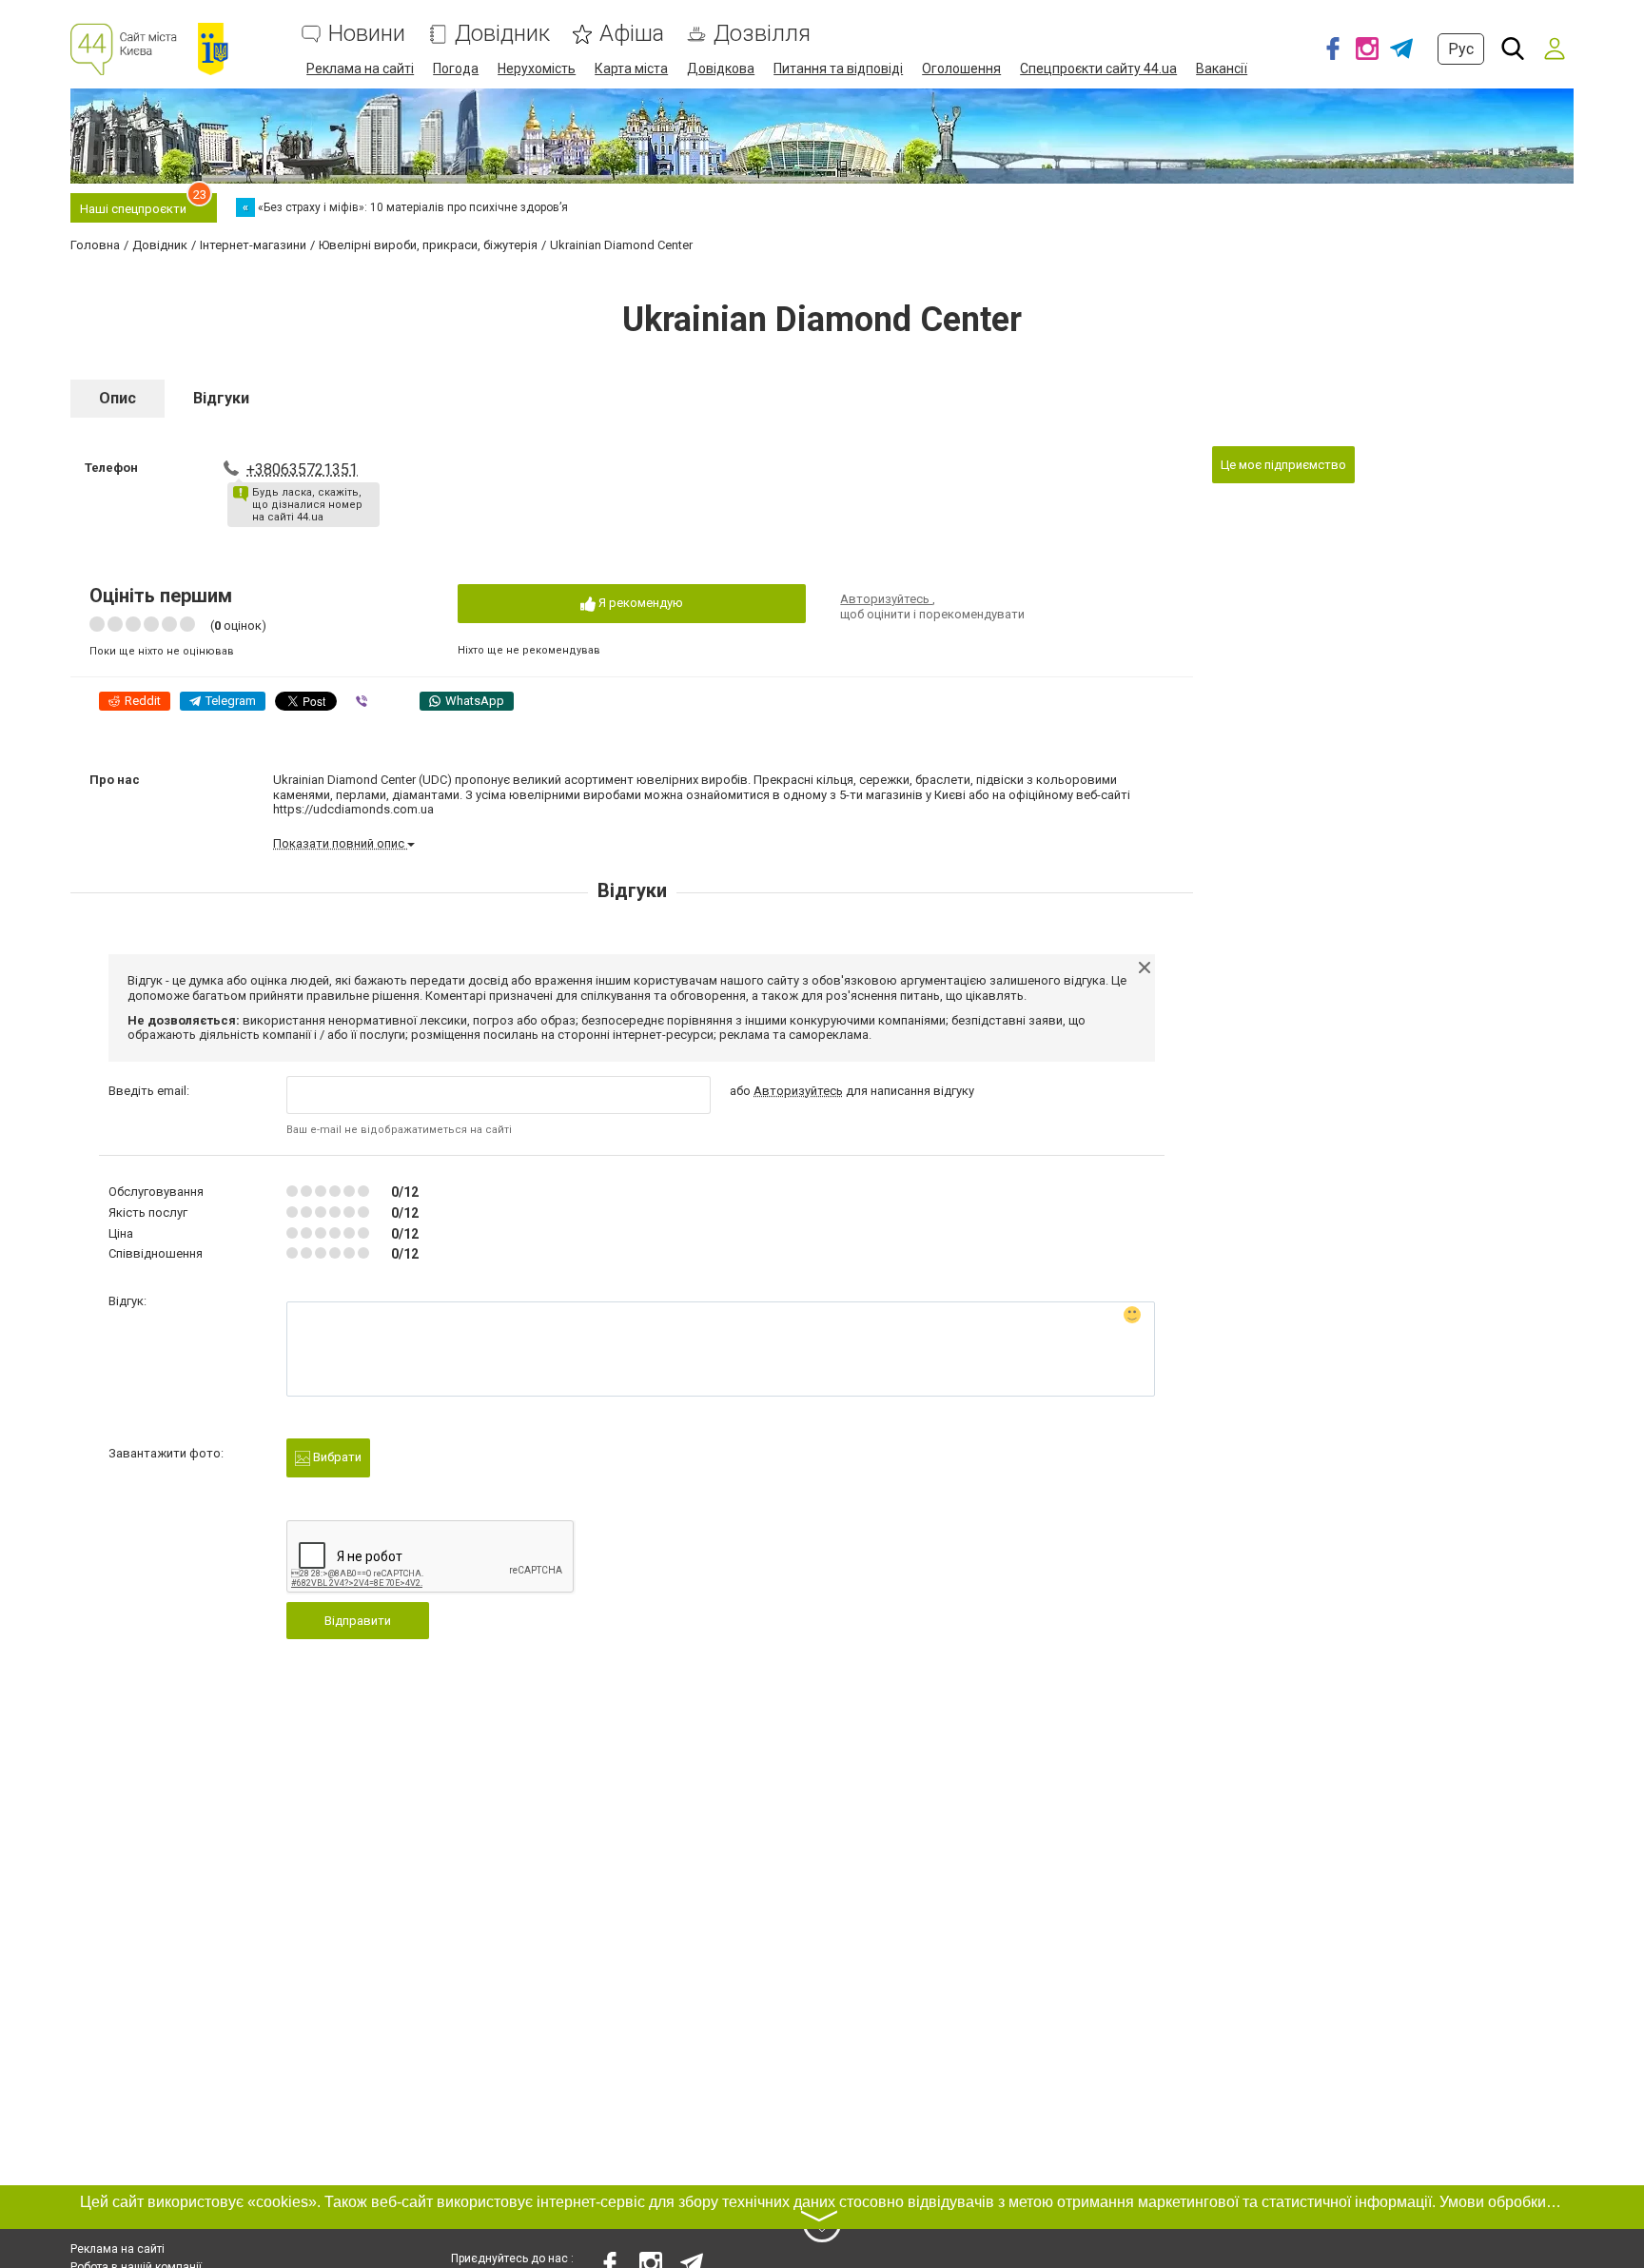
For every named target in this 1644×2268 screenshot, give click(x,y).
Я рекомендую (639, 603)
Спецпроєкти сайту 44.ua (1098, 68)
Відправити (358, 1621)
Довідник (502, 34)
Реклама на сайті (360, 68)
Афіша (632, 34)
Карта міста (631, 68)
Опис (117, 398)
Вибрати (336, 1457)
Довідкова (721, 68)
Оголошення (961, 68)
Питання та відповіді (838, 68)
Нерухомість (537, 68)
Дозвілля (762, 34)
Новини (367, 34)
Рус (1461, 49)
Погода (456, 68)
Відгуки (221, 398)
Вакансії (1222, 68)
